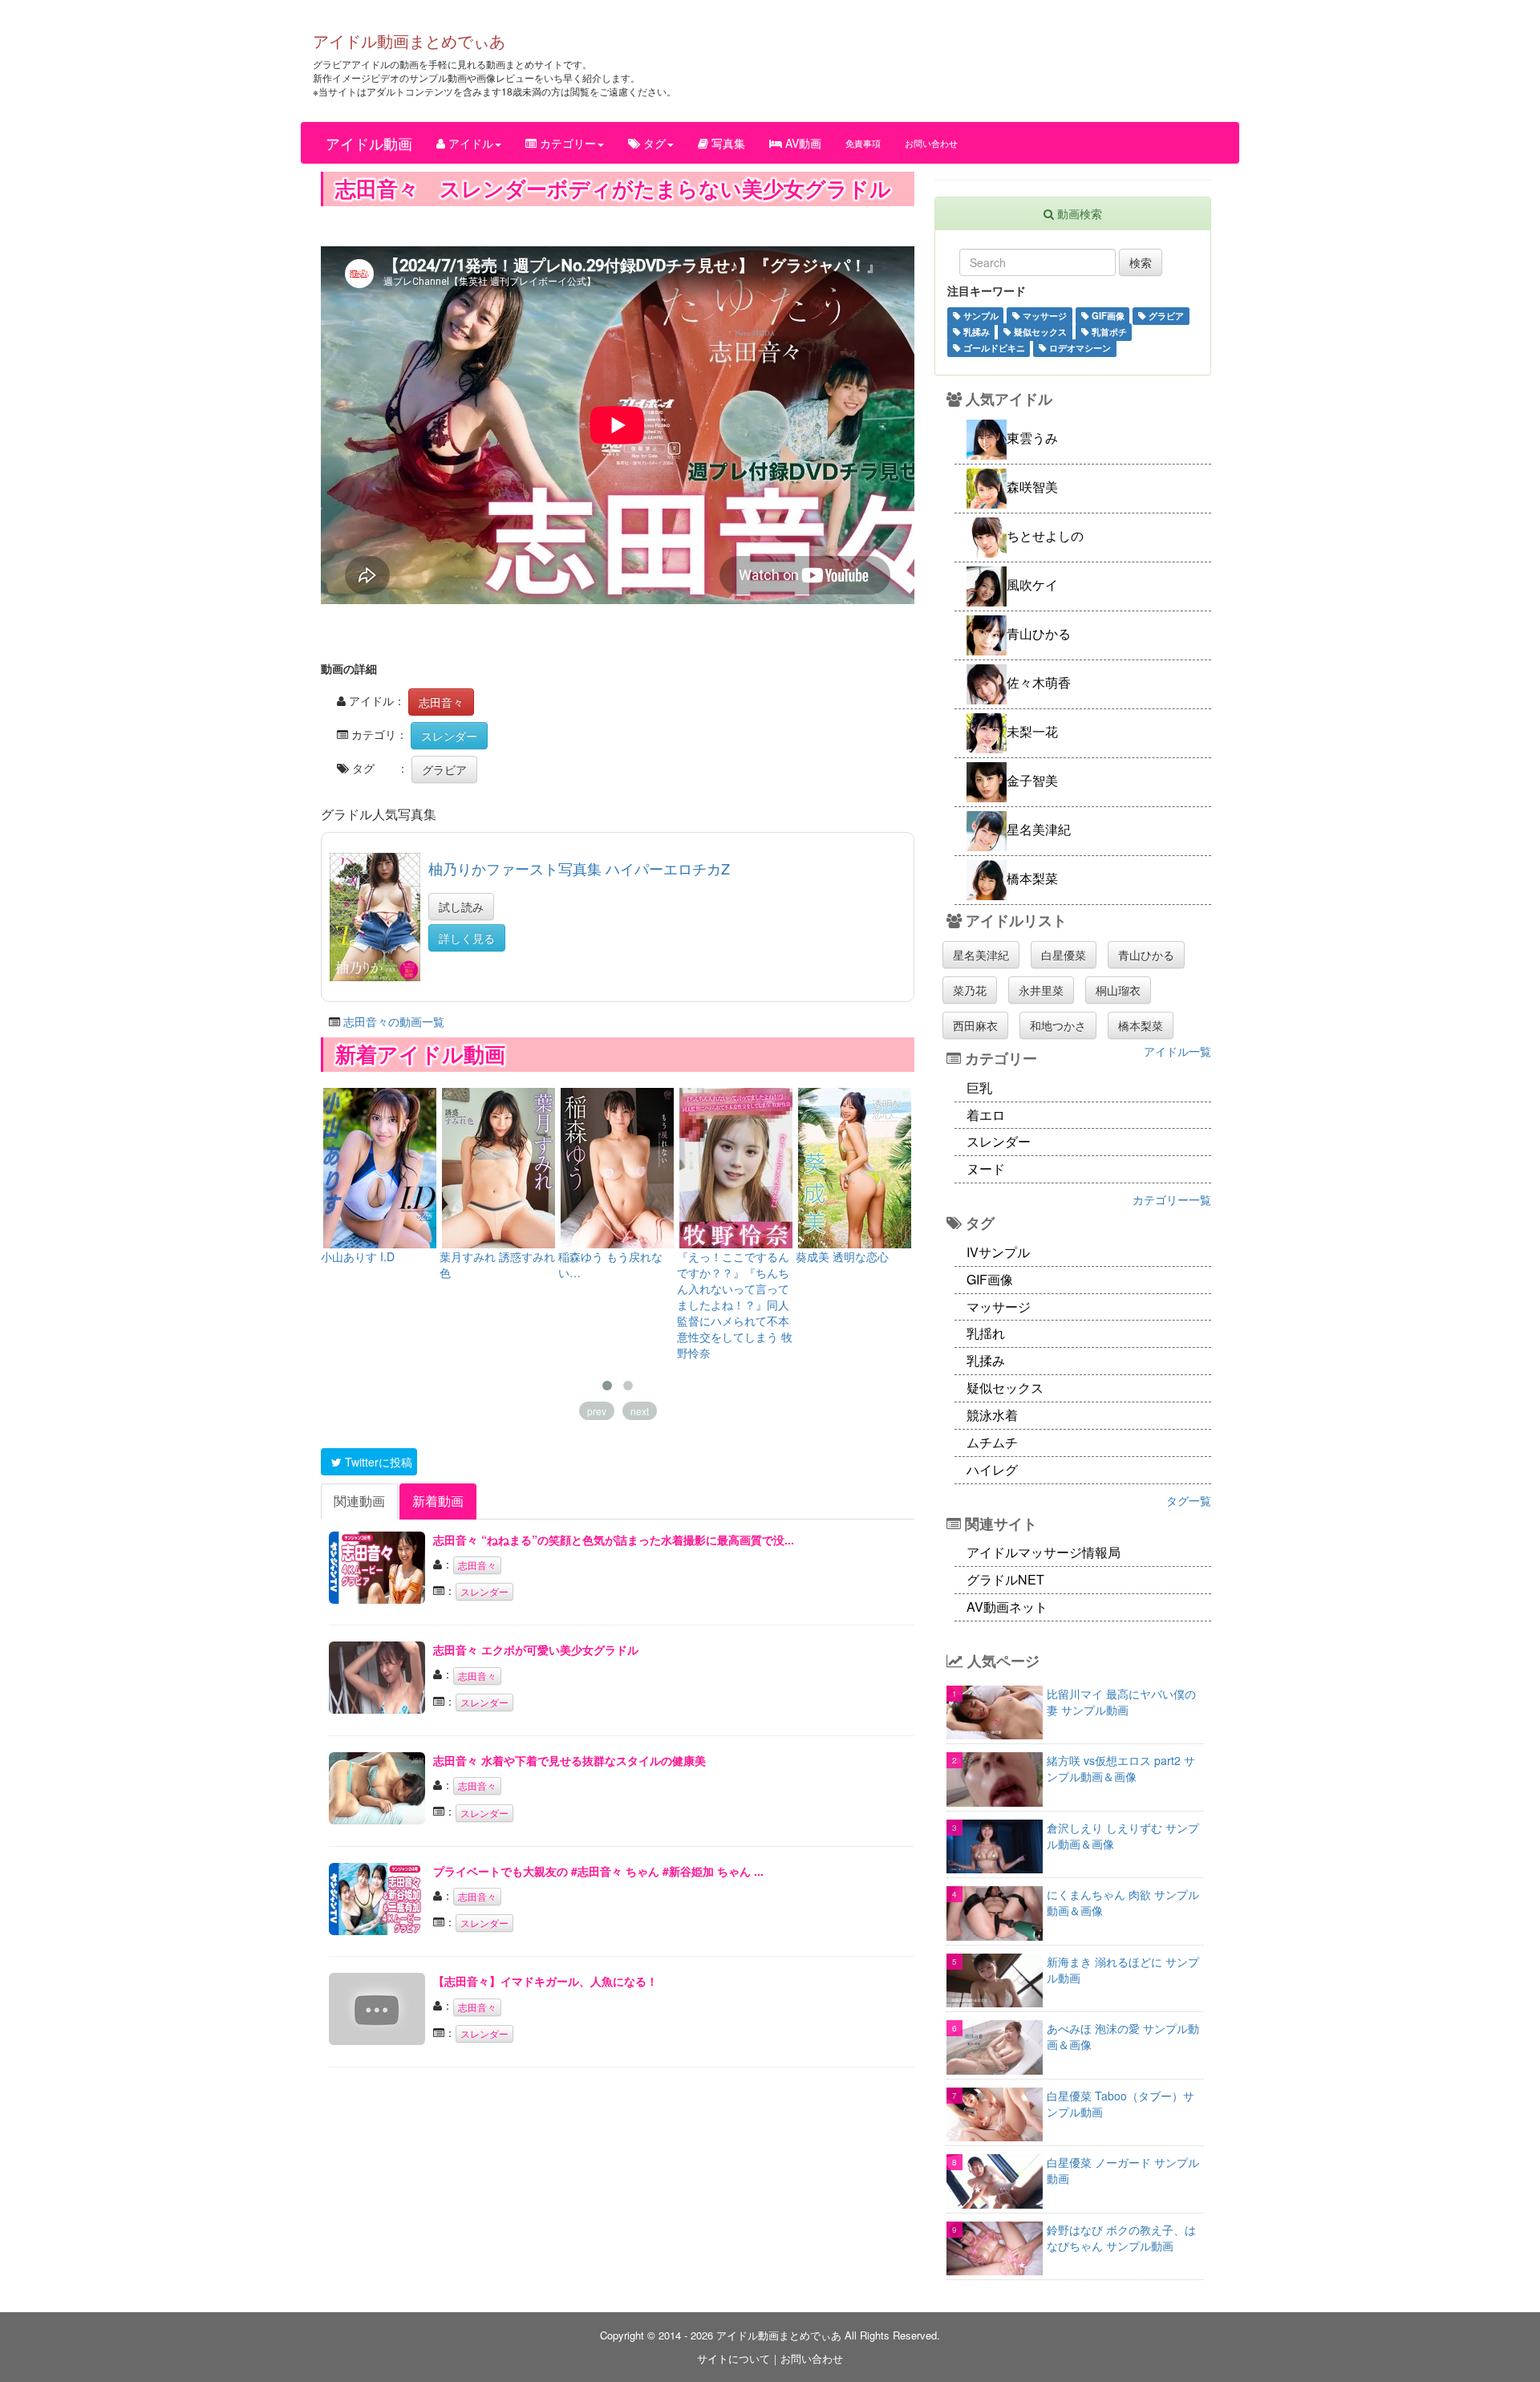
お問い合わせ (931, 143)
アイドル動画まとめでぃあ (409, 41)
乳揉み (975, 331)
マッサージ (1044, 315)
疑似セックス (1039, 331)
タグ (653, 143)
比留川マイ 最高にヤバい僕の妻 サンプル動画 (1121, 1702)
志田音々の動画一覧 (394, 1021)
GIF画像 (1107, 315)
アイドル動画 (369, 143)
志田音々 (441, 702)
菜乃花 (970, 990)
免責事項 (863, 143)
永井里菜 (1041, 990)
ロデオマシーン (1079, 347)
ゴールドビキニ (993, 347)
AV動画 (802, 143)
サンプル (980, 315)
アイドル (469, 143)
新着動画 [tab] (438, 1501)
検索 (1141, 262)
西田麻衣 (975, 1025)
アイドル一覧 (1177, 1051)
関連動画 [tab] (359, 1501)
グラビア (444, 769)
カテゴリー (566, 143)
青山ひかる (1146, 955)
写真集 (727, 143)
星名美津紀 (981, 955)
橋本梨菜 (1141, 1025)
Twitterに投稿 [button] (377, 1462)
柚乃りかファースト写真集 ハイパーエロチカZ (579, 868)
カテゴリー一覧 (1172, 1199)
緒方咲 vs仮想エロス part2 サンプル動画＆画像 (1121, 1768)
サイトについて (734, 2358)
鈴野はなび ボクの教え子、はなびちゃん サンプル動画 (1121, 2238)
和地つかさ (1058, 1025)
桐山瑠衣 (1118, 990)
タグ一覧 (1189, 1500)
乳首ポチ (1108, 331)
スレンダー (449, 736)
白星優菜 (1064, 955)
